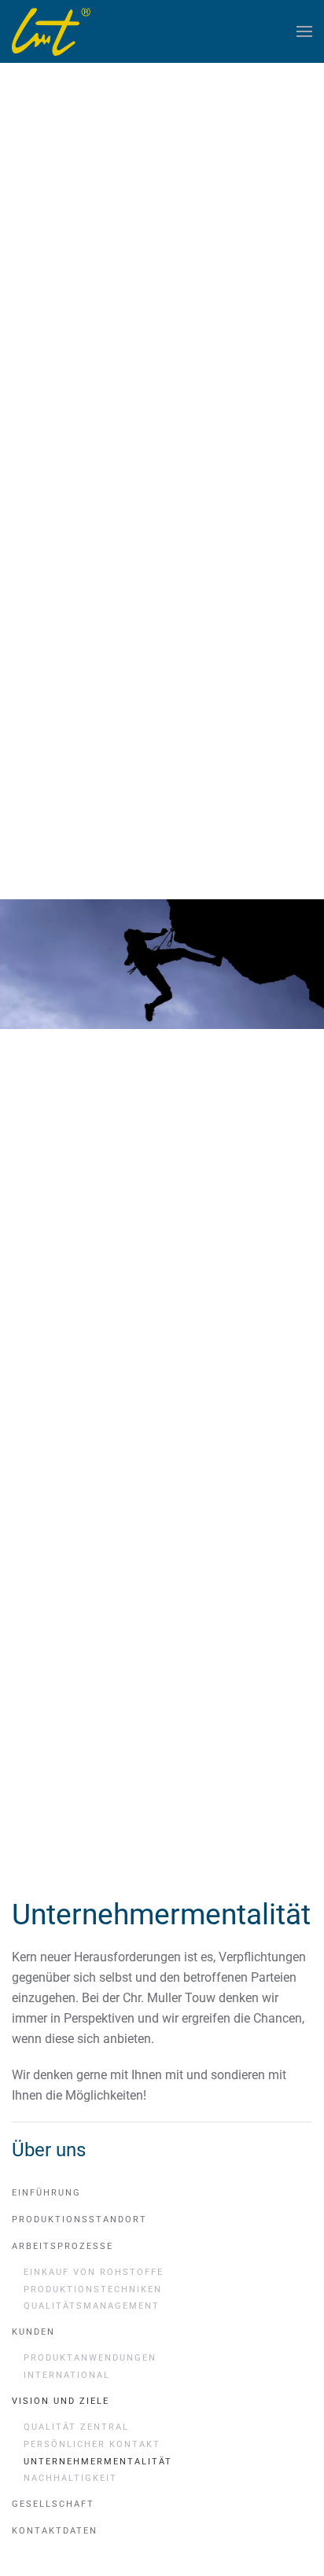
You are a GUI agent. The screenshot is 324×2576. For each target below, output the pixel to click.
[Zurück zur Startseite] (51, 31)
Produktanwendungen (90, 2358)
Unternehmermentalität (98, 2462)
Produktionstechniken (93, 2289)
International (67, 2375)
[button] (304, 31)
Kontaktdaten (55, 2531)
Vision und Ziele (61, 2401)
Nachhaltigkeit (70, 2478)
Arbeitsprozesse (63, 2246)
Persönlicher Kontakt (92, 2444)
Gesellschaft (53, 2504)
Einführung (46, 2193)
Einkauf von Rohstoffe (94, 2272)
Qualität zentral (76, 2427)
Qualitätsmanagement (92, 2306)
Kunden (33, 2332)
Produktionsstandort (79, 2220)
